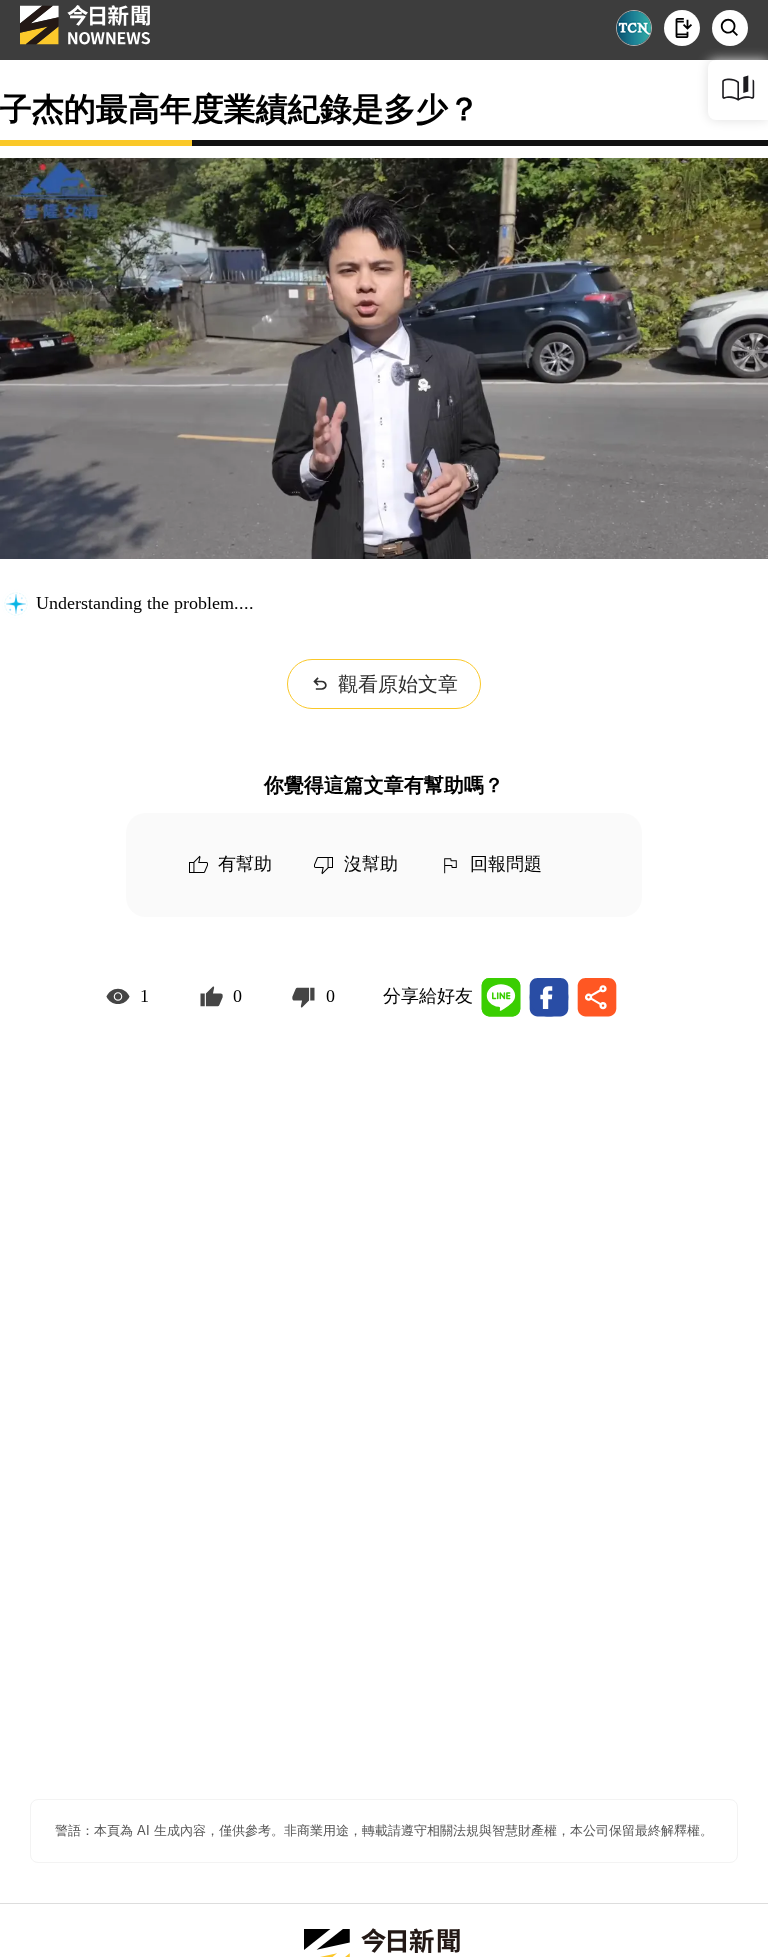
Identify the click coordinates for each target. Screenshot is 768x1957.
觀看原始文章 (398, 684)
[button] (682, 28)
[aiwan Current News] (634, 28)
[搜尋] (730, 28)
